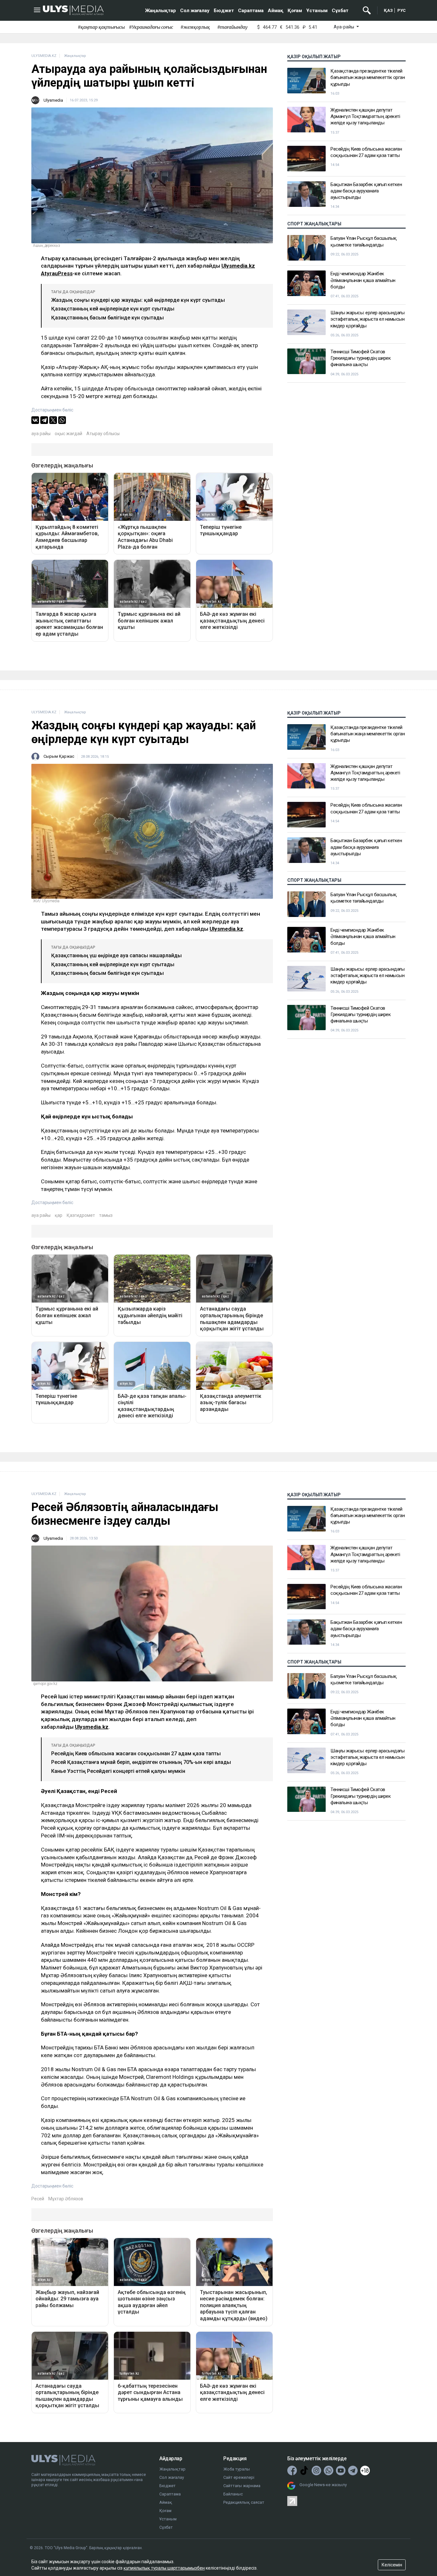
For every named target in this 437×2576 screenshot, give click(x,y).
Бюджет (224, 11)
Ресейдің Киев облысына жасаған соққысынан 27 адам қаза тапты (366, 152)
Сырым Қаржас (59, 756)
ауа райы (41, 434)
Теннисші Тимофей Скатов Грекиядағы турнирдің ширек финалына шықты (361, 358)
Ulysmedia (53, 100)
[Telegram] (44, 420)
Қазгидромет (81, 1215)
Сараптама (251, 11)
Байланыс (233, 2494)
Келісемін (392, 2565)
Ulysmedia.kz (238, 266)
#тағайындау (232, 27)
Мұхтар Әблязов (66, 2199)
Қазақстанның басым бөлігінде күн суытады (107, 318)
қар (59, 1215)
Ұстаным (317, 11)
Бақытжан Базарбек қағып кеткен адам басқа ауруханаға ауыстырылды (366, 191)
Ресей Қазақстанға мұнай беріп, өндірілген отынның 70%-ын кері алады (141, 1762)
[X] (53, 420)
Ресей (38, 2199)
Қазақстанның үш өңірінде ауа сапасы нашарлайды (116, 955)
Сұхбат (340, 11)
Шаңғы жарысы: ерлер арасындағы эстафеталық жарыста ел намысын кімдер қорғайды (367, 319)
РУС (401, 10)
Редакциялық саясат (244, 2502)
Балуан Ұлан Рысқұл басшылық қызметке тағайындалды (364, 241)
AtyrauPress (57, 273)
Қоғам (295, 11)
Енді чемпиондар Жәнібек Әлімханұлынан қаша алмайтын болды (363, 280)
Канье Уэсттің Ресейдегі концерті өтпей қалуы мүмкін (118, 1771)
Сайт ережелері (239, 2477)
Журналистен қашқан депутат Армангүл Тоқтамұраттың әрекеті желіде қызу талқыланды (365, 117)
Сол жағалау (195, 11)
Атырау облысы (103, 434)
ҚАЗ (388, 10)
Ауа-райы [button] (344, 27)
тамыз (106, 1215)
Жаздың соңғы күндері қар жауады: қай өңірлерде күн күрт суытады (138, 300)
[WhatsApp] (62, 420)
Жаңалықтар (161, 11)
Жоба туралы (237, 2469)
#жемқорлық (195, 27)
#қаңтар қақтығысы (101, 27)
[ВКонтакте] (35, 420)
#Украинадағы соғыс (151, 27)
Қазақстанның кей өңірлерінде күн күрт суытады (113, 309)
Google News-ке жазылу (323, 2485)
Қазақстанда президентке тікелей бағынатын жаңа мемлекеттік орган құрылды (368, 78)
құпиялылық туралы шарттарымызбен (164, 2568)
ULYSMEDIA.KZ (44, 56)
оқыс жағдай (68, 434)
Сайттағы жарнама (242, 2486)
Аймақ (276, 11)
